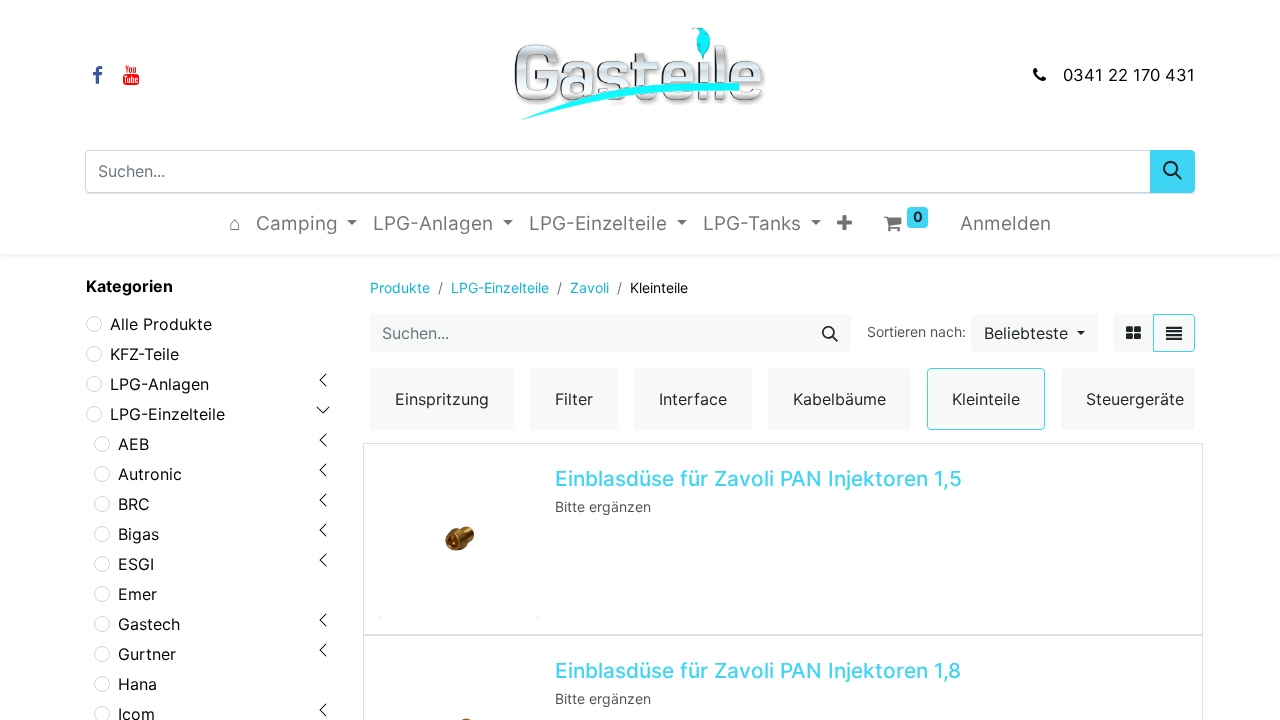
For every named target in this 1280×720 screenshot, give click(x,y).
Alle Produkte (161, 324)
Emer (137, 594)
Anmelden (1005, 223)
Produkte (400, 287)
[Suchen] (1172, 171)
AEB (133, 444)
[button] (844, 224)
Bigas (138, 534)
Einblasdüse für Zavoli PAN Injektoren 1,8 (758, 670)
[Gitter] (1133, 333)
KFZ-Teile (144, 354)
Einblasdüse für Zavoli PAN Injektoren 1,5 (758, 478)
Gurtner (147, 654)
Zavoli (589, 287)
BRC (134, 504)
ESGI (136, 564)
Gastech (149, 624)
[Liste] (1174, 333)
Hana (137, 684)
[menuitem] (234, 224)
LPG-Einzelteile (167, 414)
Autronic (150, 474)
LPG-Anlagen (159, 384)
